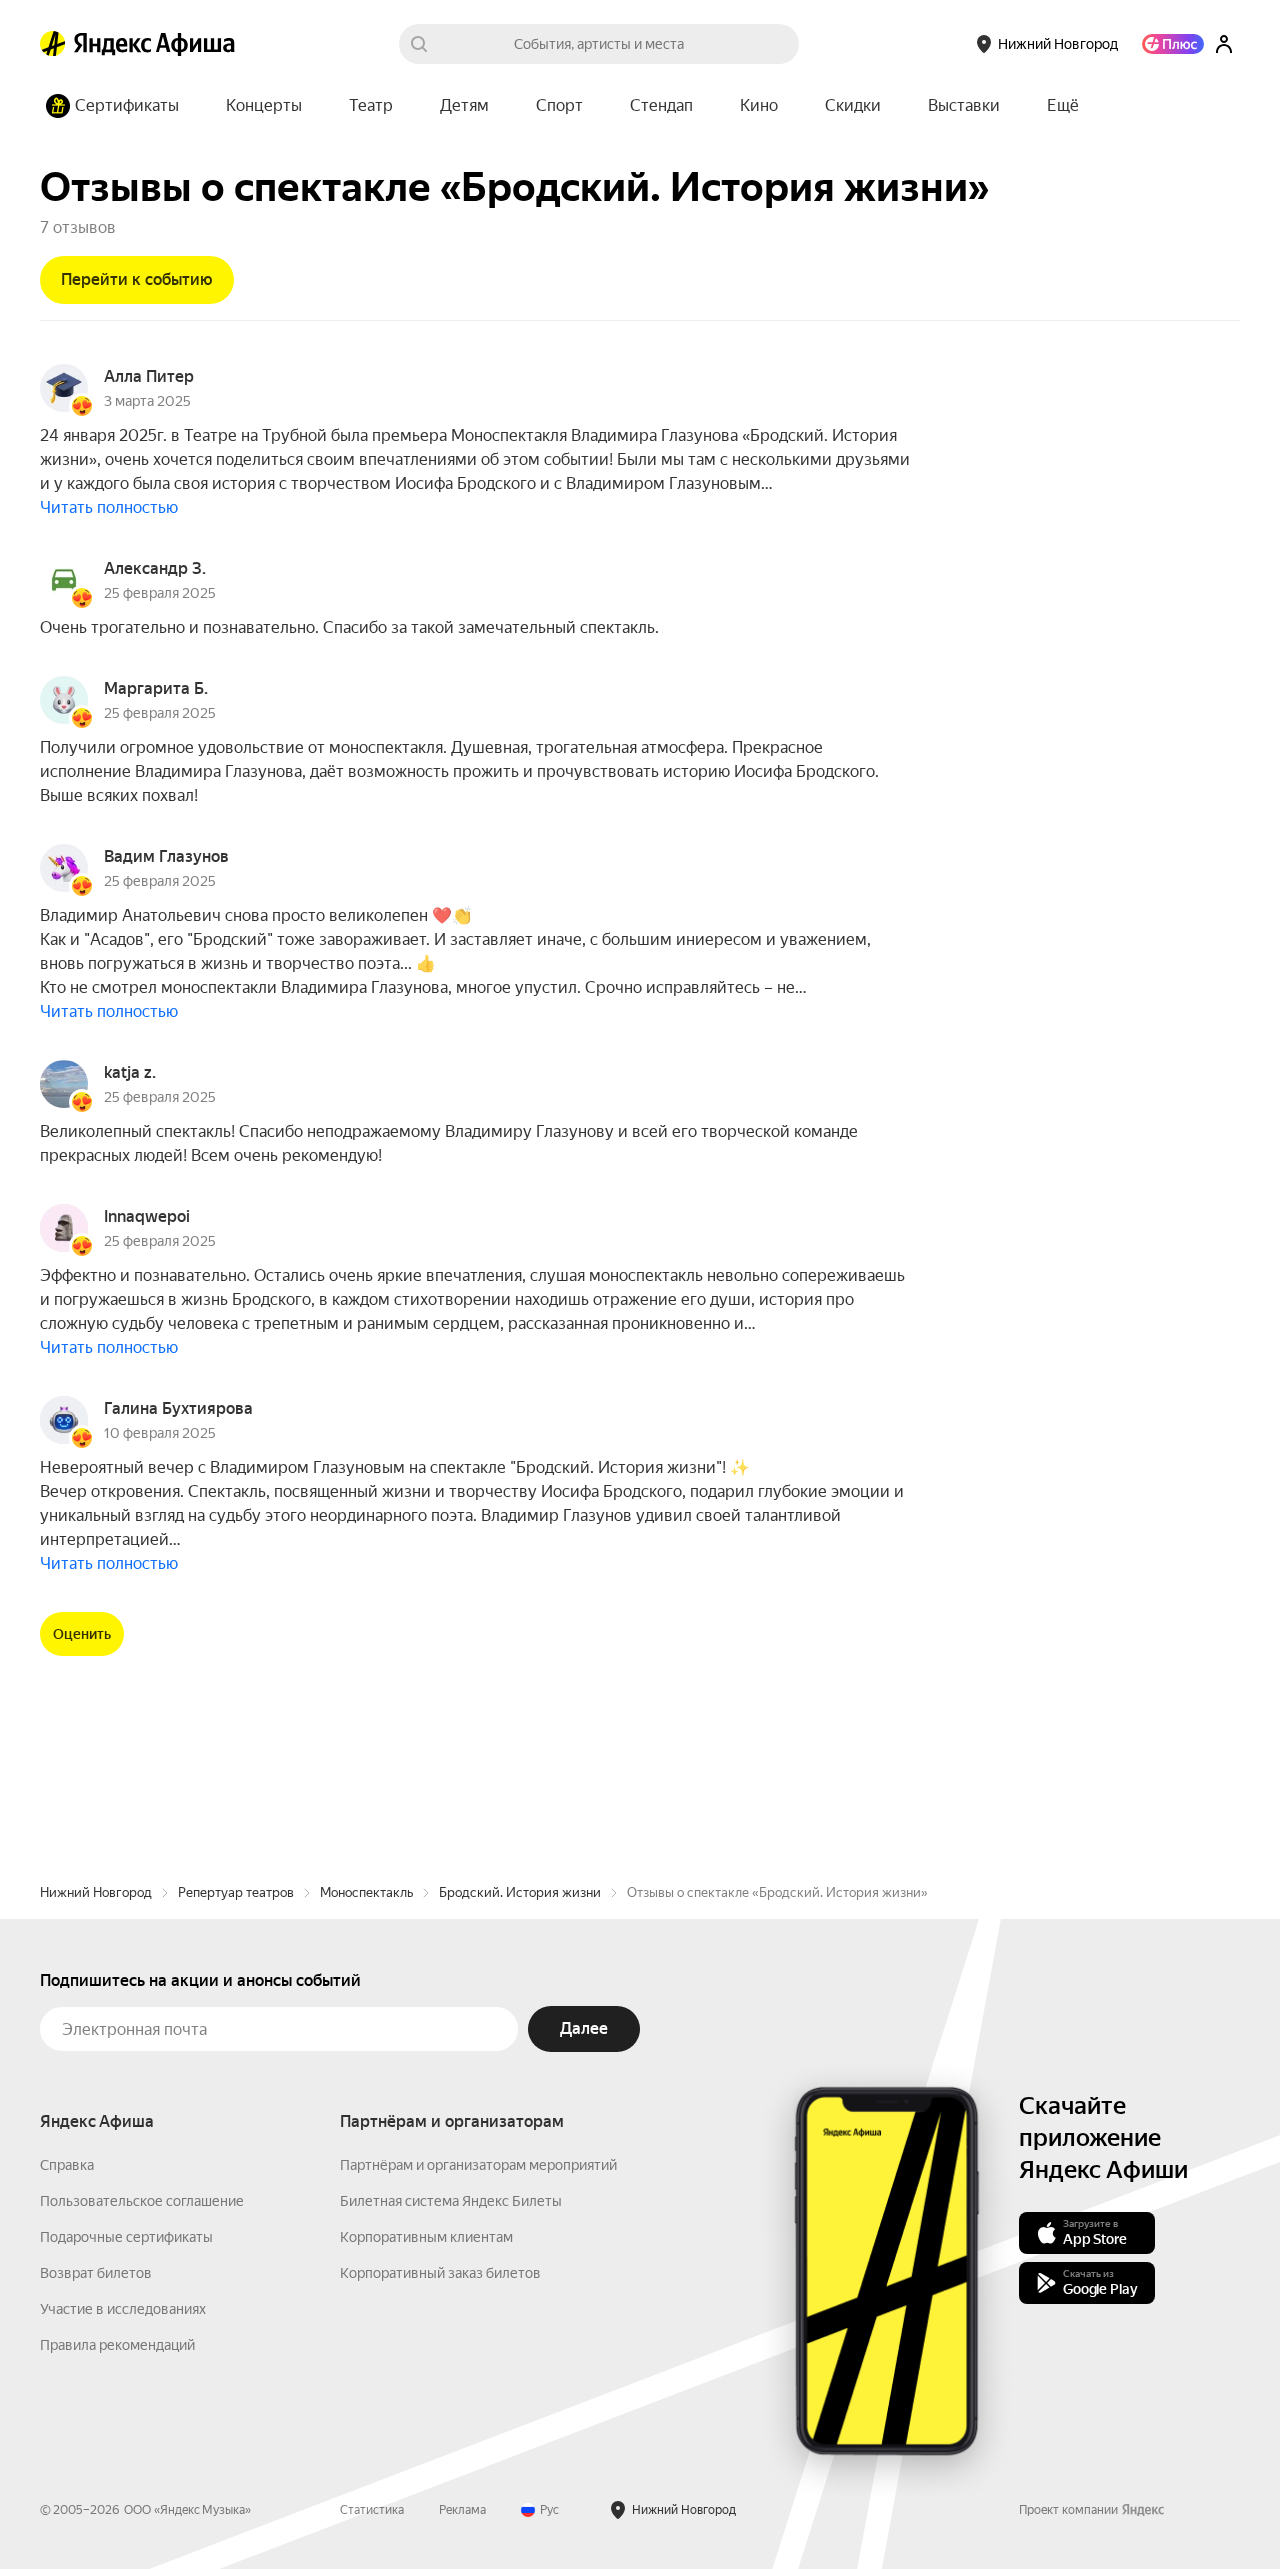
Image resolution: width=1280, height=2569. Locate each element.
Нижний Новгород (96, 1892)
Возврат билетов (96, 2273)
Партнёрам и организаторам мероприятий (478, 2165)
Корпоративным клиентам (426, 2237)
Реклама (462, 2510)
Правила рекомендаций (117, 2345)
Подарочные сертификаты (126, 2237)
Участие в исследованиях (123, 2309)
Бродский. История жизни (520, 1892)
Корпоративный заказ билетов (440, 2273)
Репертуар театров (236, 1892)
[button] (1063, 106)
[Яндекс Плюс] (1173, 44)
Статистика (372, 2510)
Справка (67, 2165)
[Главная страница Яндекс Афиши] (53, 44)
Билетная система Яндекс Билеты (451, 2201)
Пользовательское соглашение (142, 2201)
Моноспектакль (366, 1892)
